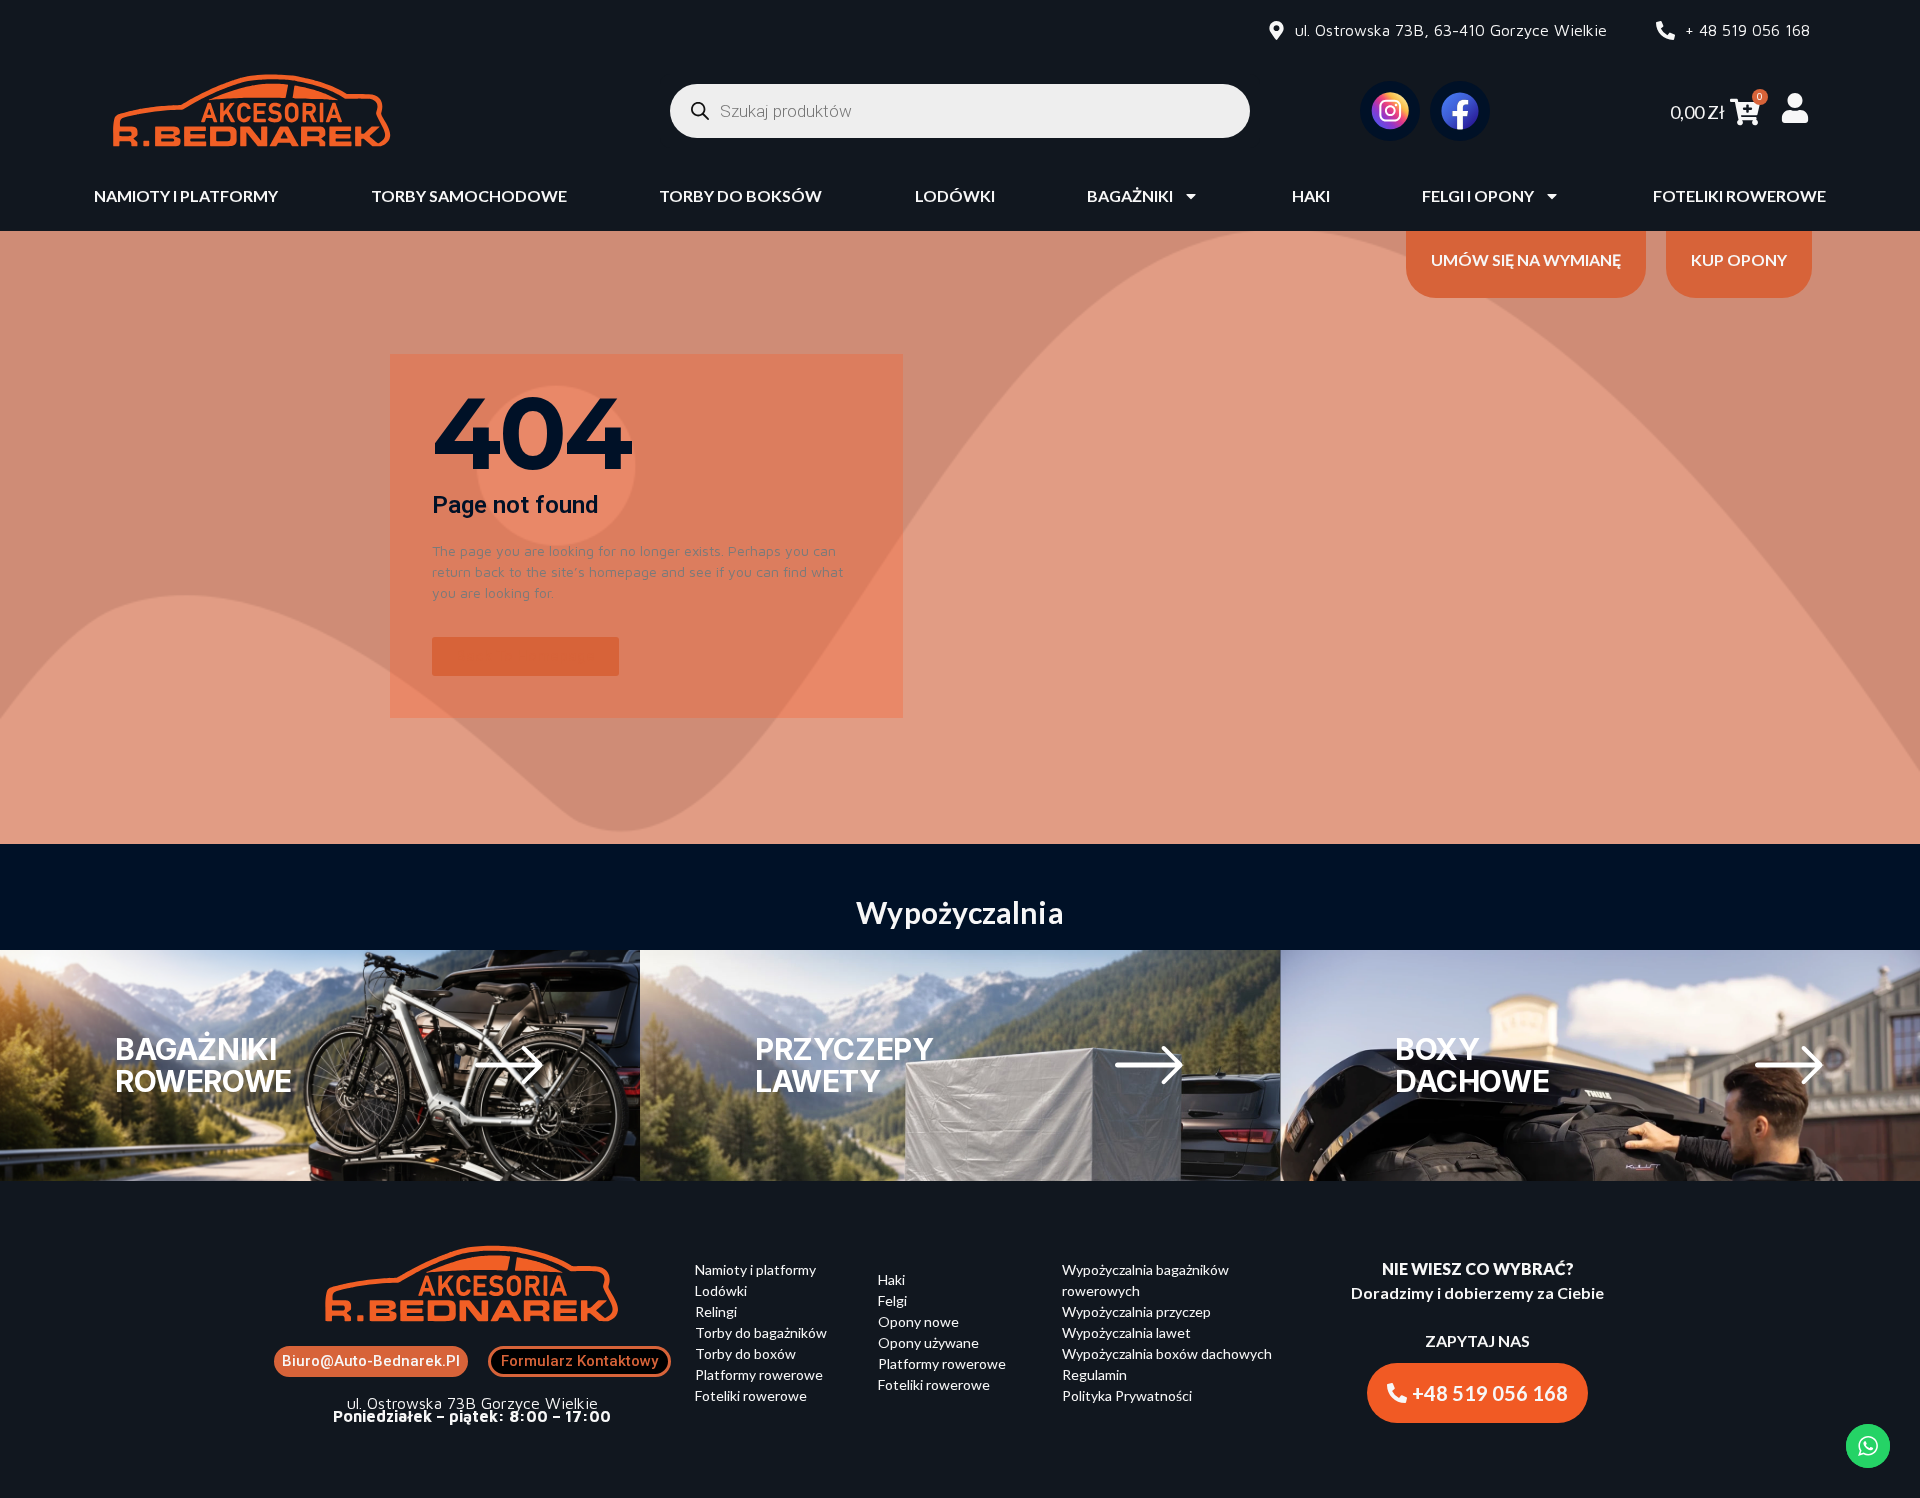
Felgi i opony (1478, 195)
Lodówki (955, 195)
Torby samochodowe (469, 195)
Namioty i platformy (186, 195)
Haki (1311, 195)
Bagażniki (1130, 195)
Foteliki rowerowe (1739, 195)
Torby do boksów (740, 195)
